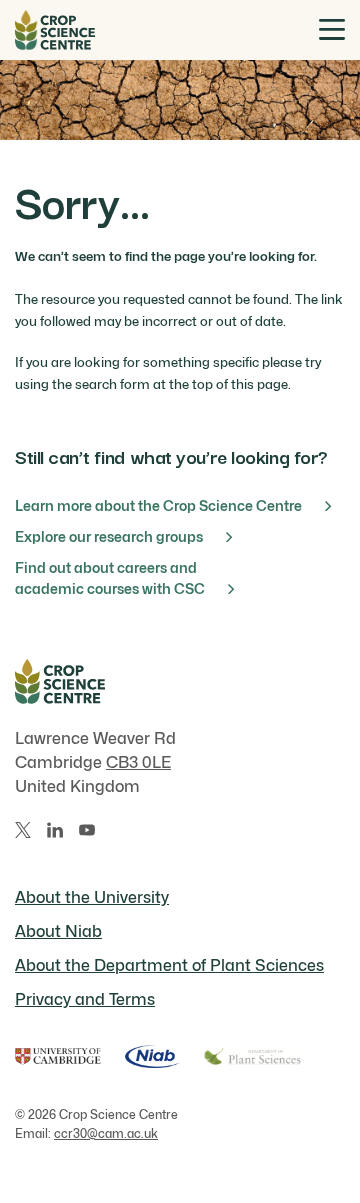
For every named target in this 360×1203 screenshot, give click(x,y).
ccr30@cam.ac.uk (106, 1133)
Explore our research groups (109, 536)
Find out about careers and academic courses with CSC (110, 578)
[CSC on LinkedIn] (55, 830)
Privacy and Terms (85, 999)
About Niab (58, 931)
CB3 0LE (138, 762)
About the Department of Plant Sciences (169, 965)
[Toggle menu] (332, 29)
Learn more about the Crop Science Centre (158, 505)
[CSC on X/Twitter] (23, 830)
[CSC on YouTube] (87, 830)
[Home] (55, 30)
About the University (92, 897)
